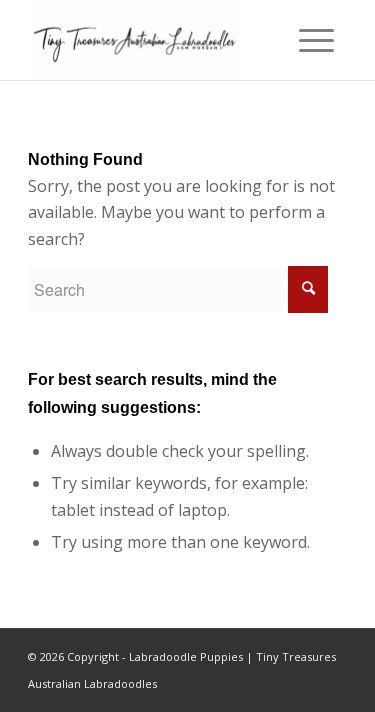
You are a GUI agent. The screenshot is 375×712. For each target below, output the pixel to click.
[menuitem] (316, 40)
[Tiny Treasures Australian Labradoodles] (155, 40)
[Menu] (316, 40)
